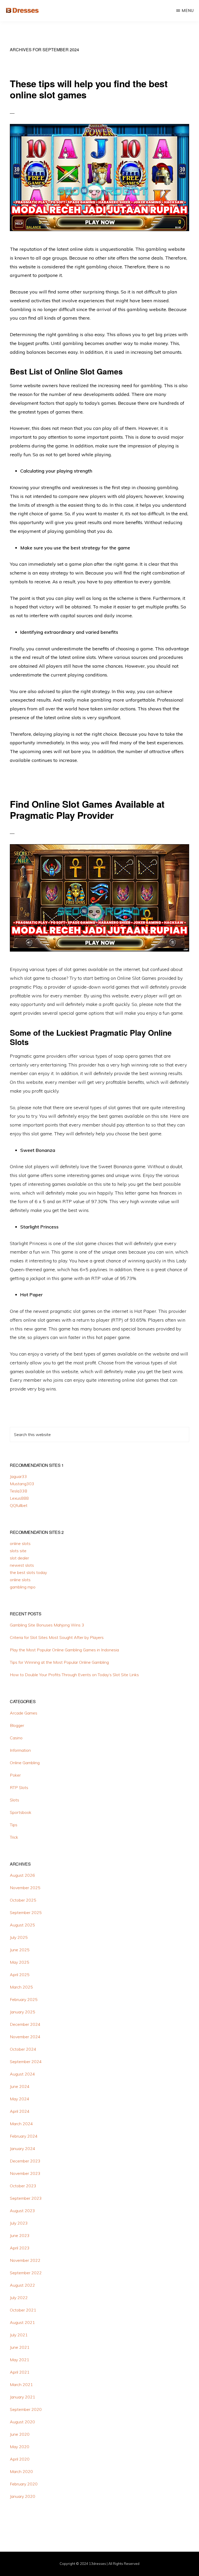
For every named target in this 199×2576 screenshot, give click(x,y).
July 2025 (19, 1937)
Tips (14, 1825)
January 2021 (23, 2397)
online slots (20, 1543)
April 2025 (20, 1975)
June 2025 (20, 1950)
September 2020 (26, 2409)
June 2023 (20, 2235)
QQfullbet (19, 1505)
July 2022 (19, 2298)
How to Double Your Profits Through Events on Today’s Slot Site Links (74, 1675)
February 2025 (24, 1999)
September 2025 (26, 1912)
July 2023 (19, 2223)
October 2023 (23, 2186)
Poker (15, 1775)
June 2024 (20, 2086)
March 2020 (21, 2471)
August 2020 (22, 2422)
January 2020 (23, 2496)
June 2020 (20, 2434)
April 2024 (20, 2111)
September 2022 (26, 2273)
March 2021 (21, 2384)
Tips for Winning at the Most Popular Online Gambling (59, 1662)
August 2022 (22, 2285)
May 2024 (20, 2099)
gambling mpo (23, 1587)
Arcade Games (24, 1713)
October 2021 (23, 2310)
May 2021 (20, 2360)
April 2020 (20, 2459)
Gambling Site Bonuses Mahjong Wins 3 (47, 1625)
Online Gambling (25, 1763)
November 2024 (25, 2037)
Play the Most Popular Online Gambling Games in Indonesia (64, 1650)
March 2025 (21, 1987)
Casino (16, 1738)
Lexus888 (19, 1498)
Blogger (17, 1725)
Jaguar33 (18, 1476)
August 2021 (22, 2322)
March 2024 (21, 2124)
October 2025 (23, 1900)
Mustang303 (22, 1484)
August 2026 (22, 1875)
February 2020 (24, 2484)
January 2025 (23, 2012)
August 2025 (22, 1925)
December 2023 (25, 2161)
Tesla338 (19, 1491)
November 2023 (25, 2173)
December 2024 (25, 2024)
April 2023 (20, 2248)
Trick (14, 1837)
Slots (15, 1800)
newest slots (22, 1565)
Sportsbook (21, 1812)
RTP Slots (19, 1787)
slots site (18, 1551)
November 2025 (25, 1888)
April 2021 (20, 2372)
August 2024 (22, 2074)
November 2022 (25, 2260)
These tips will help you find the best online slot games (89, 89)
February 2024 (24, 2136)
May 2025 (20, 1962)
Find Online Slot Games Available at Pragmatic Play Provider (87, 809)
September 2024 (26, 2062)
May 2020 (20, 2447)
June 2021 (20, 2347)
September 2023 (26, 2198)
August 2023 (22, 2211)
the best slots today (28, 1572)
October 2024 (23, 2049)
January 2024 (23, 2148)
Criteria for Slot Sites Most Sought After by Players (57, 1637)
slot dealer (19, 1558)
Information (20, 1750)
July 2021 (19, 2335)
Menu (188, 10)
